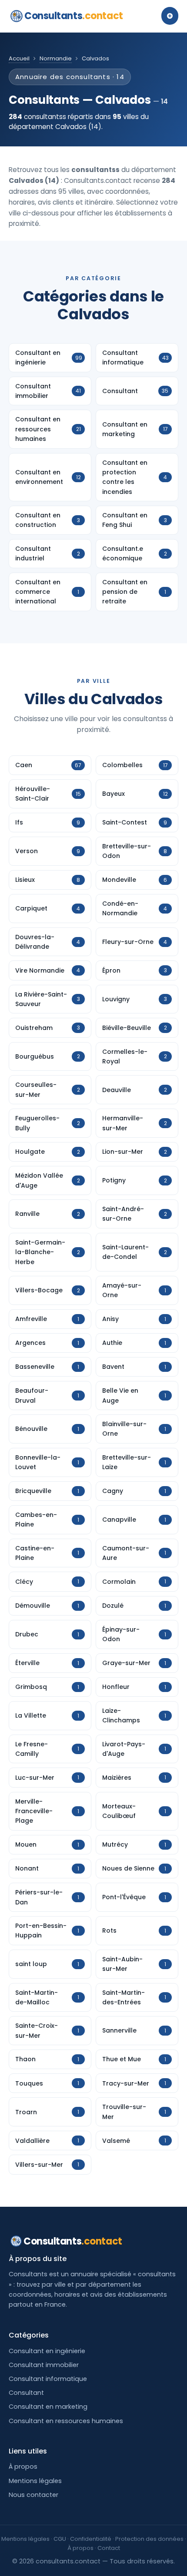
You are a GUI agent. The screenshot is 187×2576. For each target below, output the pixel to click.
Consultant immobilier (44, 2365)
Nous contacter (33, 2495)
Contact (109, 2548)
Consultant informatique (48, 2379)
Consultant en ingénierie (47, 2351)
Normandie (56, 58)
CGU (60, 2539)
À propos (23, 2467)
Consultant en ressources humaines (66, 2421)
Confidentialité (91, 2539)
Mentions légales (35, 2481)
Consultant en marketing (48, 2407)
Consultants (74, 16)
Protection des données (149, 2539)
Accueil (19, 58)
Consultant (26, 2393)
